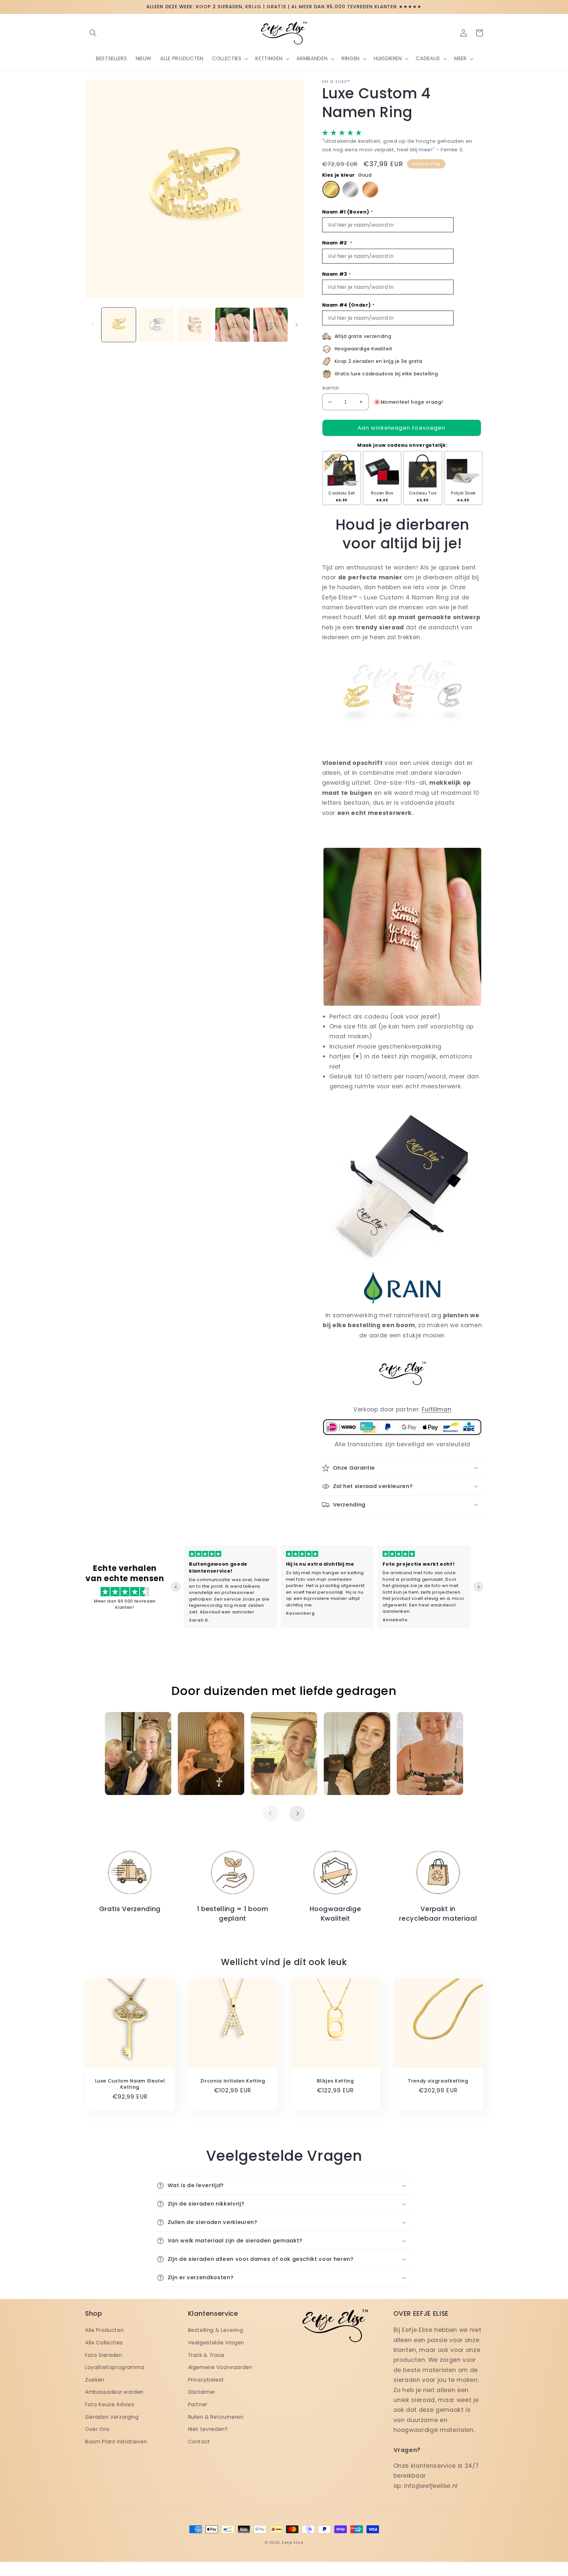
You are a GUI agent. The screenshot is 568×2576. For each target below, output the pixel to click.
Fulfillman (437, 1409)
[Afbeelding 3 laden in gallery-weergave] (195, 325)
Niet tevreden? (208, 2429)
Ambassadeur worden (114, 2392)
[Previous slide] (176, 1587)
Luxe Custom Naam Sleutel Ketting (130, 2084)
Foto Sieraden (104, 2355)
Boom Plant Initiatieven (116, 2442)
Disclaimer (202, 2392)
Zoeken (95, 2380)
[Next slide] (478, 1587)
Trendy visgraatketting (438, 2081)
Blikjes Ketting (335, 2081)
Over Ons (97, 2429)
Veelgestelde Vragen (216, 2343)
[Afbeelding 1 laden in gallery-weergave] (119, 325)
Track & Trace (206, 2355)
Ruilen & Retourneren (216, 2417)
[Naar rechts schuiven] (297, 325)
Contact (199, 2442)
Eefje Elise (293, 2542)
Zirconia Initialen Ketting (233, 2081)
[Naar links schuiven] (92, 325)
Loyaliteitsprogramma (115, 2367)
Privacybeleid (206, 2380)
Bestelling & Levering (216, 2330)
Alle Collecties (104, 2343)
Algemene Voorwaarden (220, 2367)
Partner (198, 2404)
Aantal (331, 388)
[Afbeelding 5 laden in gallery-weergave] (271, 325)
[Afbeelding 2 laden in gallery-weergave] (157, 325)
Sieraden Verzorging (112, 2417)
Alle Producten (104, 2330)
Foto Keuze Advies (110, 2404)
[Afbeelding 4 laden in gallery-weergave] (233, 325)
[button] (93, 33)
